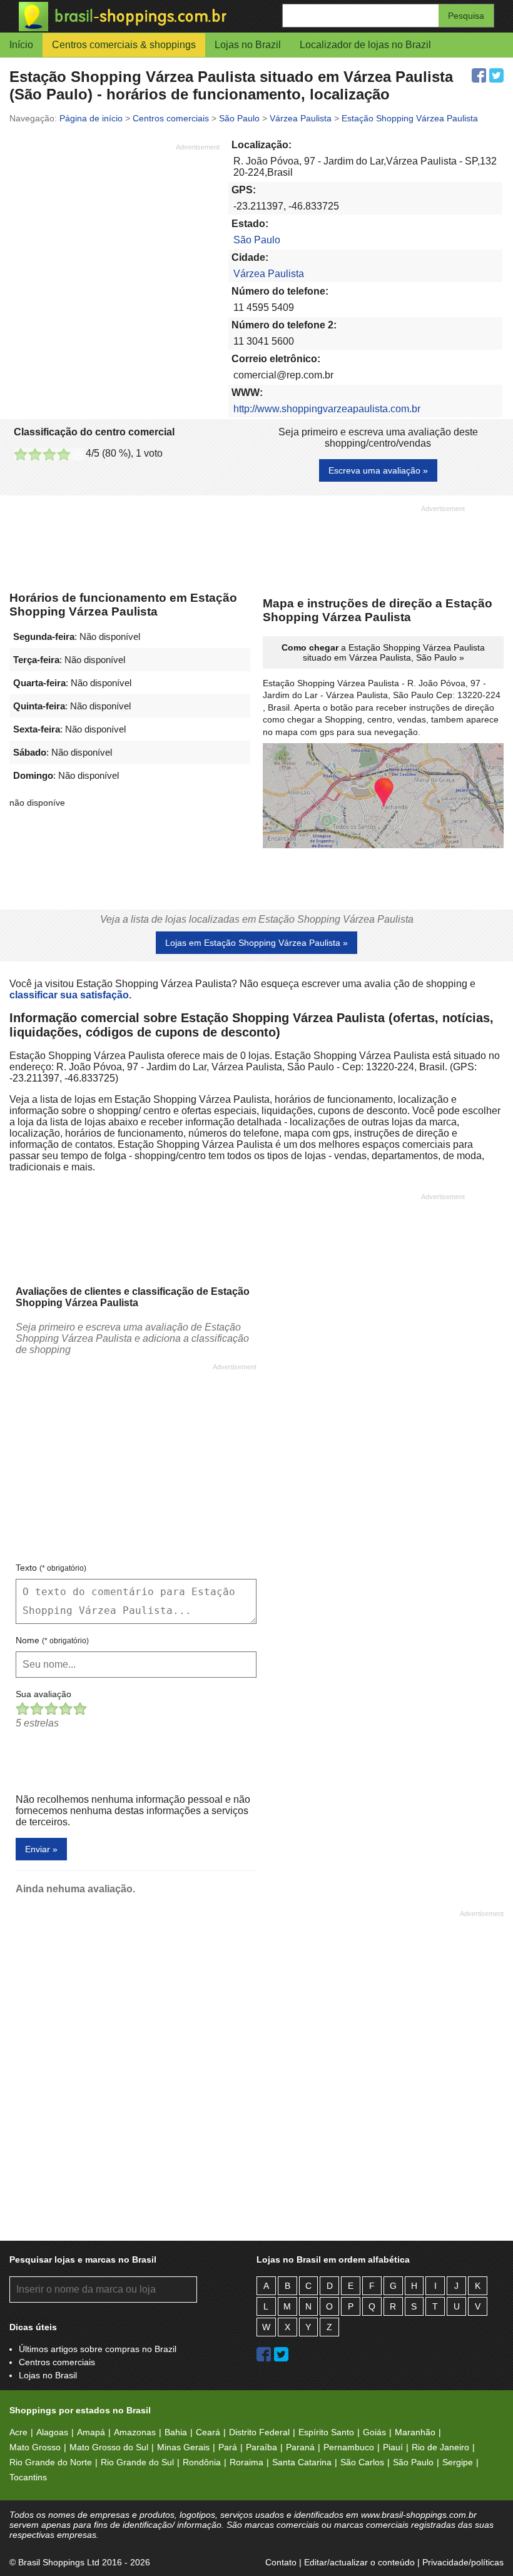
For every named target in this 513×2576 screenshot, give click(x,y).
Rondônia (202, 2462)
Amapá (91, 2432)
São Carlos (362, 2462)
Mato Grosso (35, 2447)
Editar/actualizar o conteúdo (359, 2562)
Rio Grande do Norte (51, 2462)
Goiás (374, 2432)
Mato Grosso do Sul (109, 2447)
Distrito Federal (259, 2432)
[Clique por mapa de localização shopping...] (383, 797)
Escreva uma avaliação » (378, 470)
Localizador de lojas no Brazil (365, 45)
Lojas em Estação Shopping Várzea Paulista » (256, 943)
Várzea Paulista (269, 274)
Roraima (246, 2462)
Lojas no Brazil (248, 45)
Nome (52, 1640)
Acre (18, 2432)
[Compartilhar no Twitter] (496, 75)
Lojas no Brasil (48, 2375)
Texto (51, 1568)
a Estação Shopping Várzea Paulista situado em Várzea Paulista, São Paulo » (383, 652)
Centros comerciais (57, 2362)
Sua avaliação (43, 1694)
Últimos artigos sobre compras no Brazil (98, 2349)
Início (21, 45)
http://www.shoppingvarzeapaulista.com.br (327, 409)
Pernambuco (349, 2447)
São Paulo (257, 240)
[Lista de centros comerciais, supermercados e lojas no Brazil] (138, 17)
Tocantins (28, 2477)
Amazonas (135, 2432)
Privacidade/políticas (463, 2562)
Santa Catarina (302, 2462)
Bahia (176, 2432)
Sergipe (458, 2462)
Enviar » (41, 1849)
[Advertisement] (114, 240)
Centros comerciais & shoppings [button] (124, 45)
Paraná (300, 2447)
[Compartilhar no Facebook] (479, 75)
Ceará (208, 2432)
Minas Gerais (183, 2447)
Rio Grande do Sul (137, 2462)
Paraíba (262, 2447)
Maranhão (415, 2432)
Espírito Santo (326, 2432)
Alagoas (52, 2432)
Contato (281, 2562)
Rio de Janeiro (440, 2447)
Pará (228, 2447)
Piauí (393, 2447)
